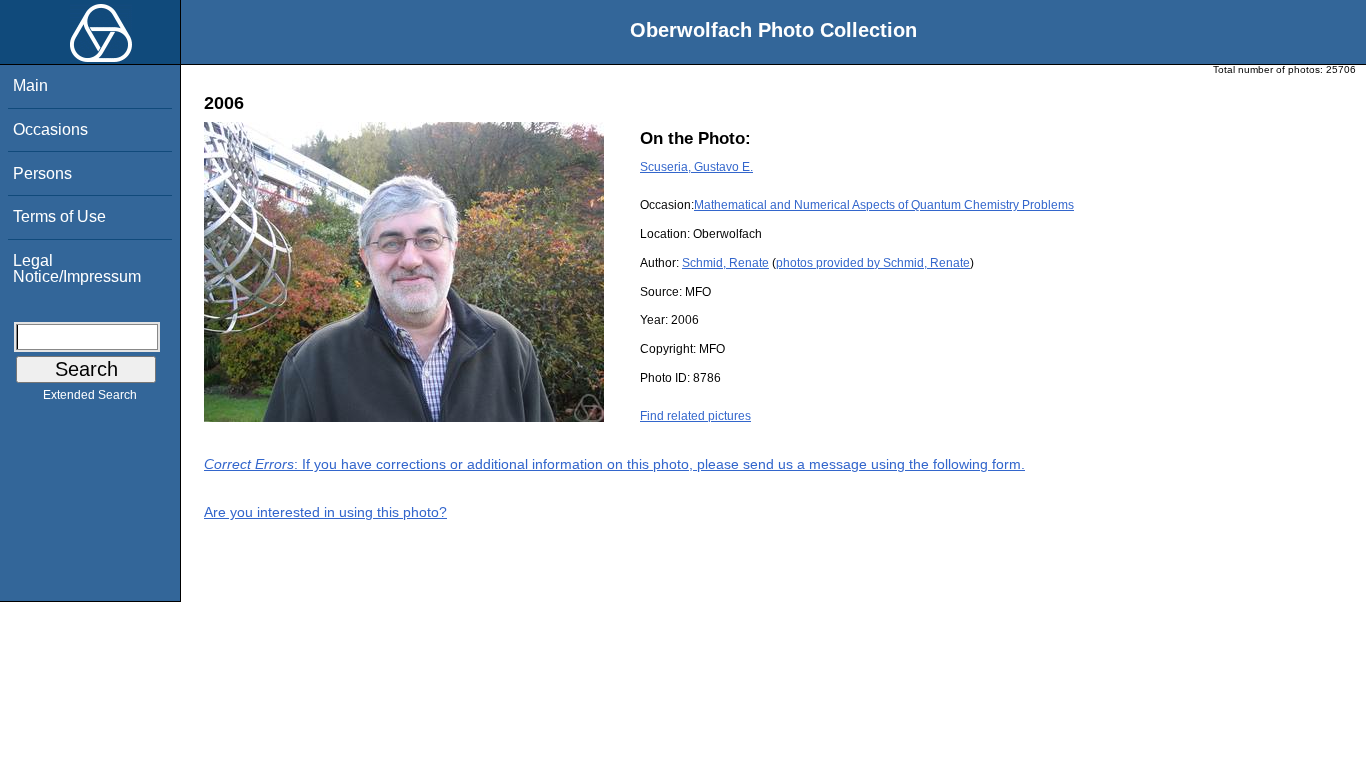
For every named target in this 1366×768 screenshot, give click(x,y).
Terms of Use (59, 216)
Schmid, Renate (725, 263)
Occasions (50, 129)
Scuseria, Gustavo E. (696, 167)
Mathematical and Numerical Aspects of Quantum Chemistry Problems (884, 205)
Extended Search (90, 395)
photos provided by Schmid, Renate (873, 263)
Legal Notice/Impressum (77, 268)
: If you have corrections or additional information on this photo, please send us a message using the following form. (614, 464)
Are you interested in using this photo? (325, 512)
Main (30, 85)
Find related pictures (695, 416)
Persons (42, 173)
